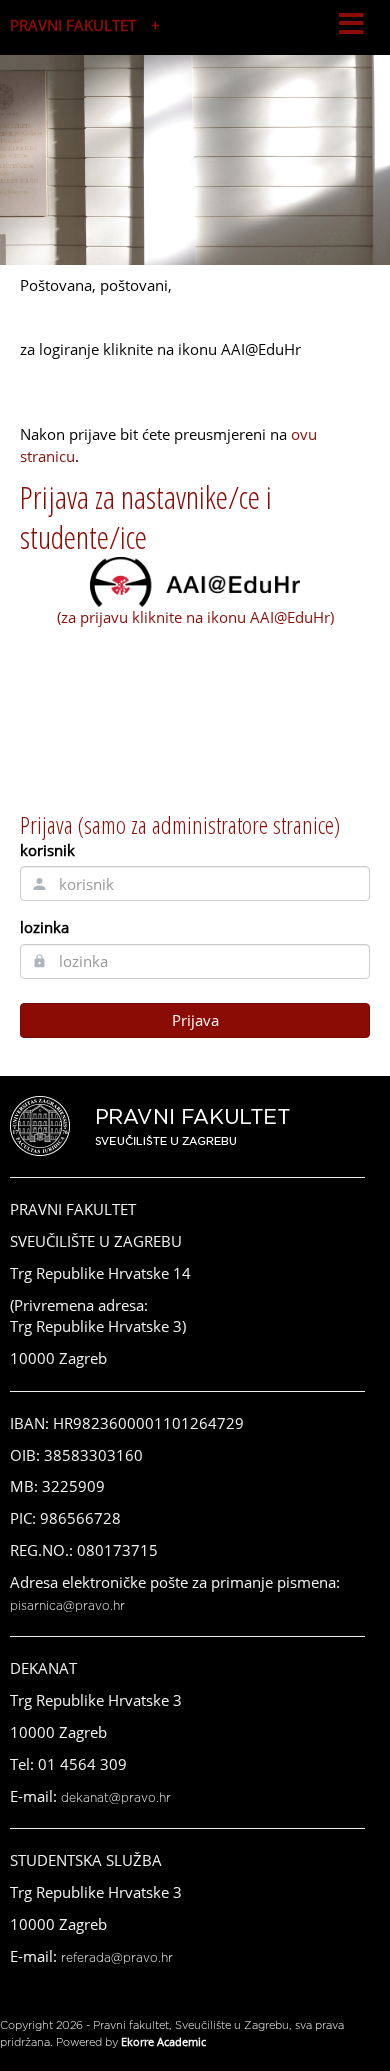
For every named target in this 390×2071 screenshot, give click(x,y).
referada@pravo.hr (117, 1958)
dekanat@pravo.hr (116, 1798)
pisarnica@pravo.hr (67, 1606)
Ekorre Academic (163, 2041)
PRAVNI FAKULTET (73, 25)
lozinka (44, 927)
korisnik (47, 850)
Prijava (195, 1020)
